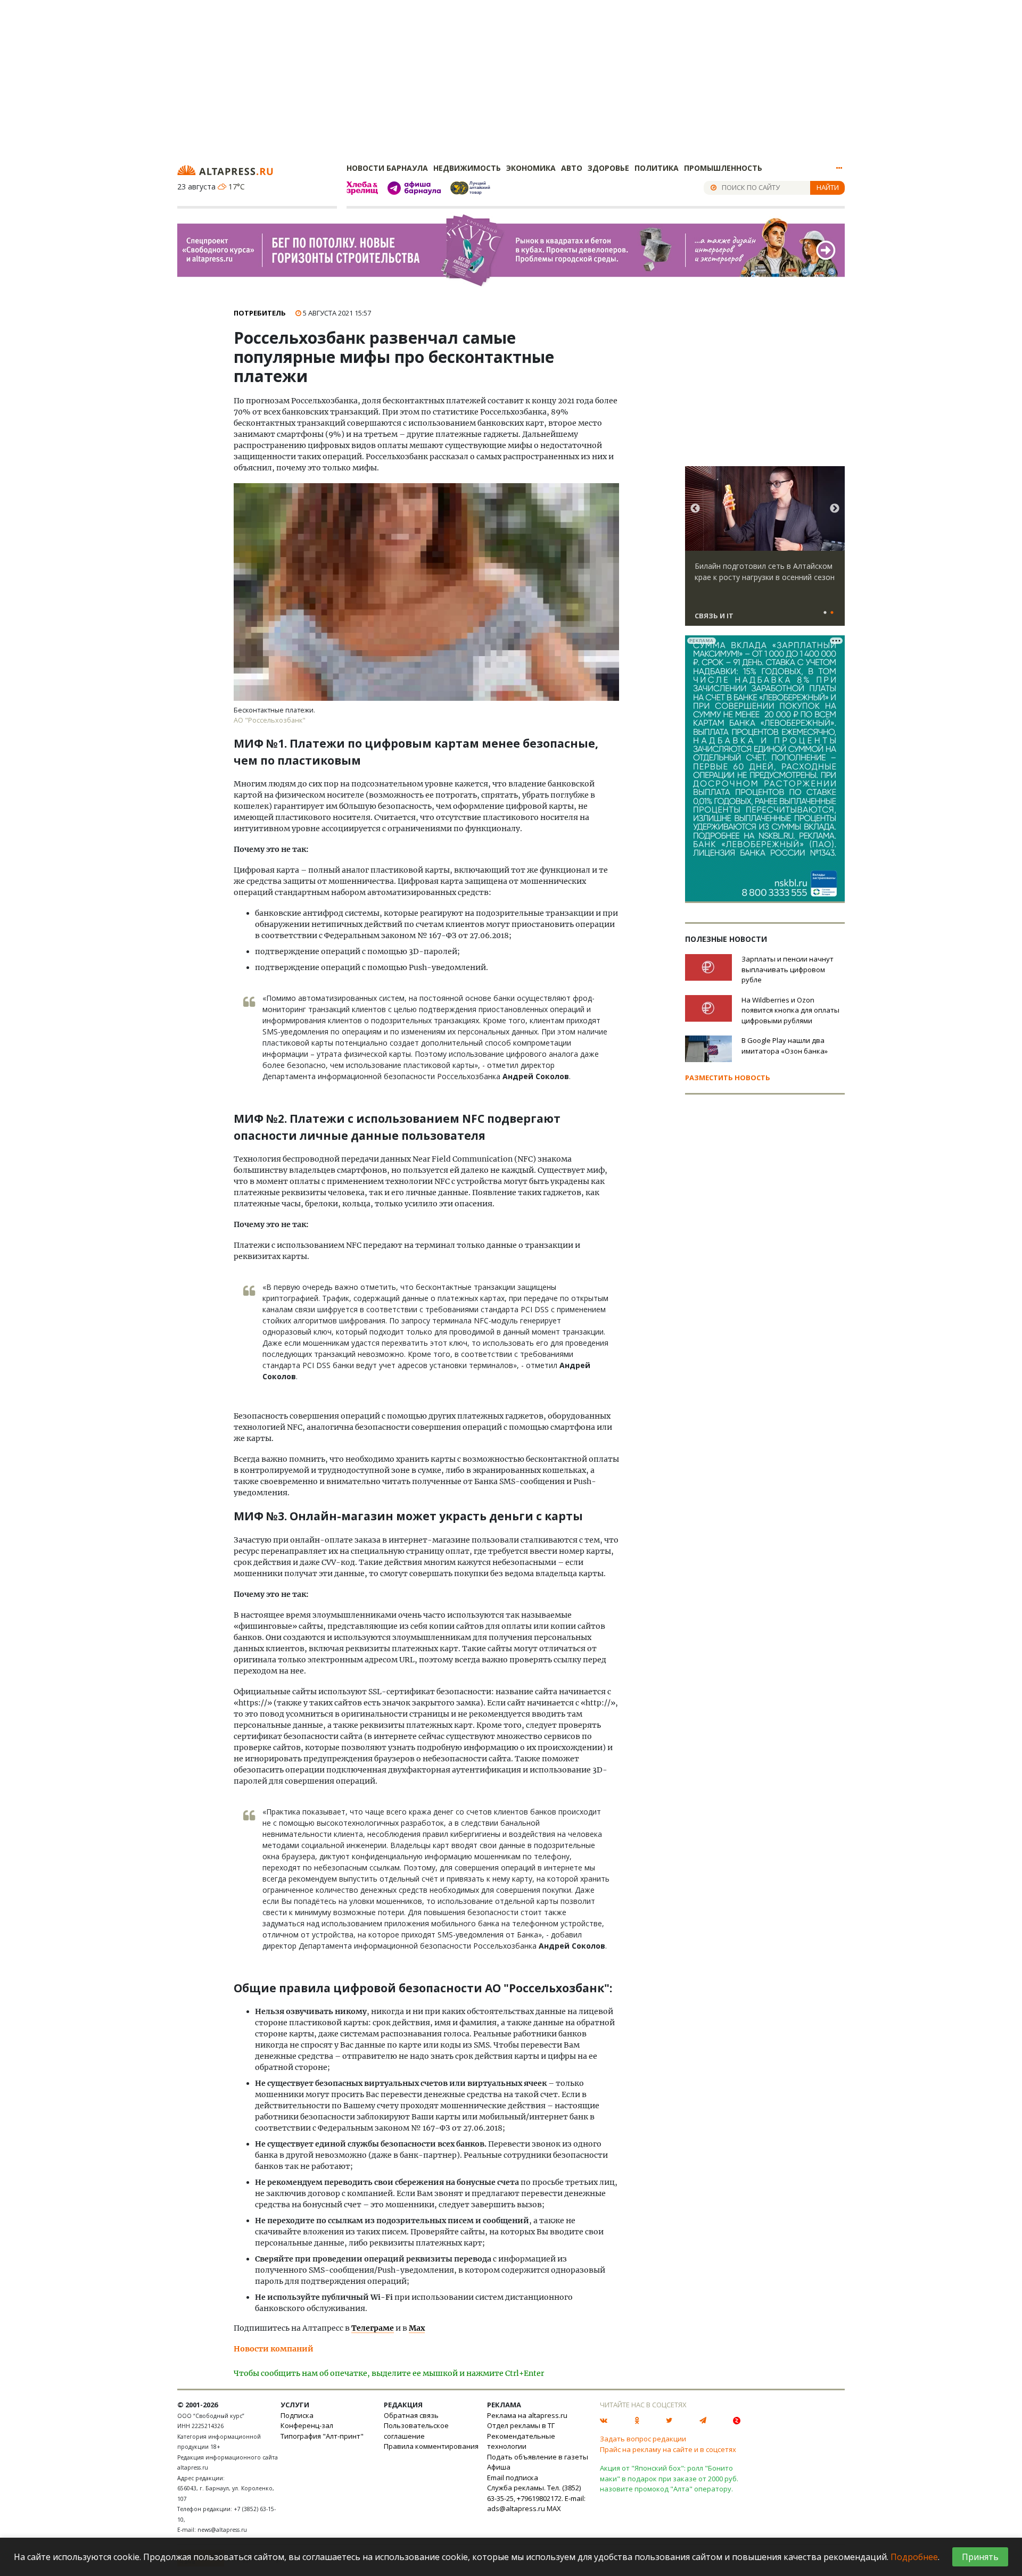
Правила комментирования (431, 2446)
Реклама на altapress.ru (527, 2415)
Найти (828, 187)
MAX (554, 2508)
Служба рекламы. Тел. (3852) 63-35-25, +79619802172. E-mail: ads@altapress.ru (536, 2498)
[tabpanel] (765, 551)
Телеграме (373, 2328)
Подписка (297, 2415)
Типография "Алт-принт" (322, 2436)
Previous (695, 509)
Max (417, 2328)
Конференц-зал (307, 2425)
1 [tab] (825, 613)
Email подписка (513, 2478)
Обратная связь (411, 2415)
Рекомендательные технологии (521, 2441)
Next (835, 509)
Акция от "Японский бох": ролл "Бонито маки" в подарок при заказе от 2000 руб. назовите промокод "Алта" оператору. (669, 2478)
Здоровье (608, 168)
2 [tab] (832, 613)
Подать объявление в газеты (538, 2457)
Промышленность (723, 168)
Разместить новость (728, 1078)
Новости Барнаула (387, 168)
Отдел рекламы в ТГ (521, 2425)
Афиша (499, 2467)
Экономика (531, 168)
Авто (572, 168)
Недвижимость (467, 168)
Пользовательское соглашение (416, 2431)
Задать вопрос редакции (643, 2439)
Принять (980, 2557)
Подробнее (914, 2557)
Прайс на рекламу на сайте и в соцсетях (668, 2449)
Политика (657, 168)
